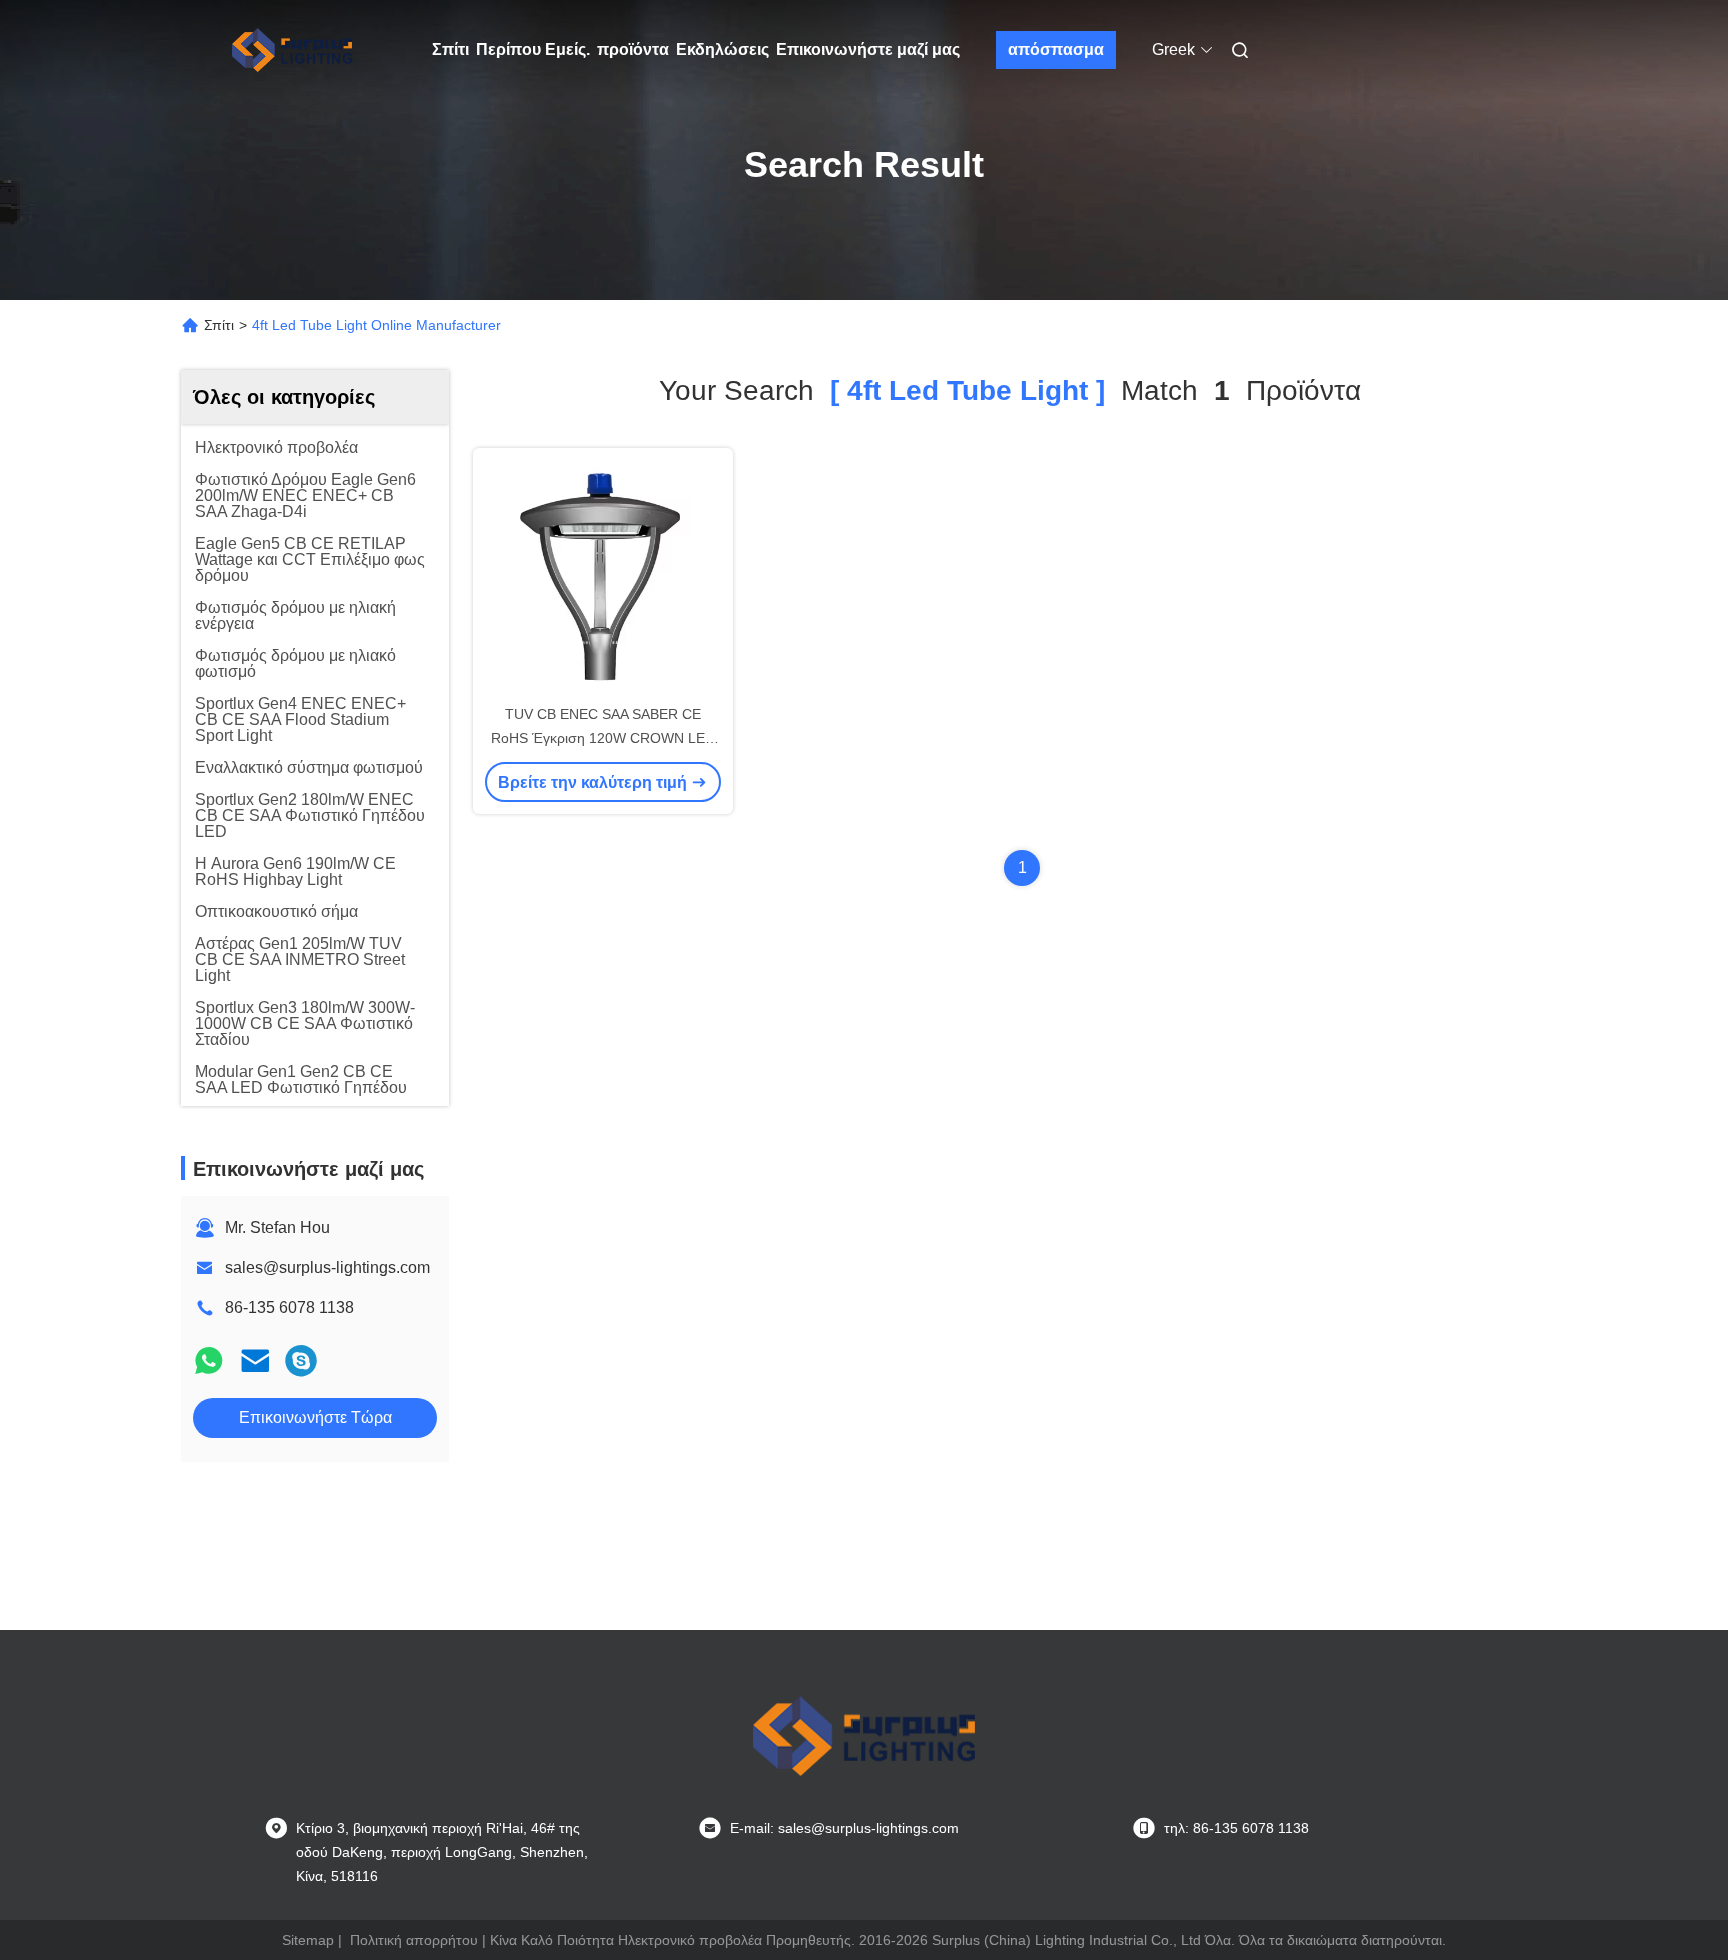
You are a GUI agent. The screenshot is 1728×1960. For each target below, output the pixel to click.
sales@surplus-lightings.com (327, 1267)
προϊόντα (633, 49)
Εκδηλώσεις (722, 49)
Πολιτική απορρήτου (414, 1940)
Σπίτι (450, 49)
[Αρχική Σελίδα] (292, 50)
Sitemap (308, 1940)
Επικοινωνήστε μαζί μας (868, 49)
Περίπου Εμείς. (533, 49)
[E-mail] (255, 1360)
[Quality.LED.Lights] (301, 1360)
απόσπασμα (1056, 49)
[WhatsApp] (209, 1360)
